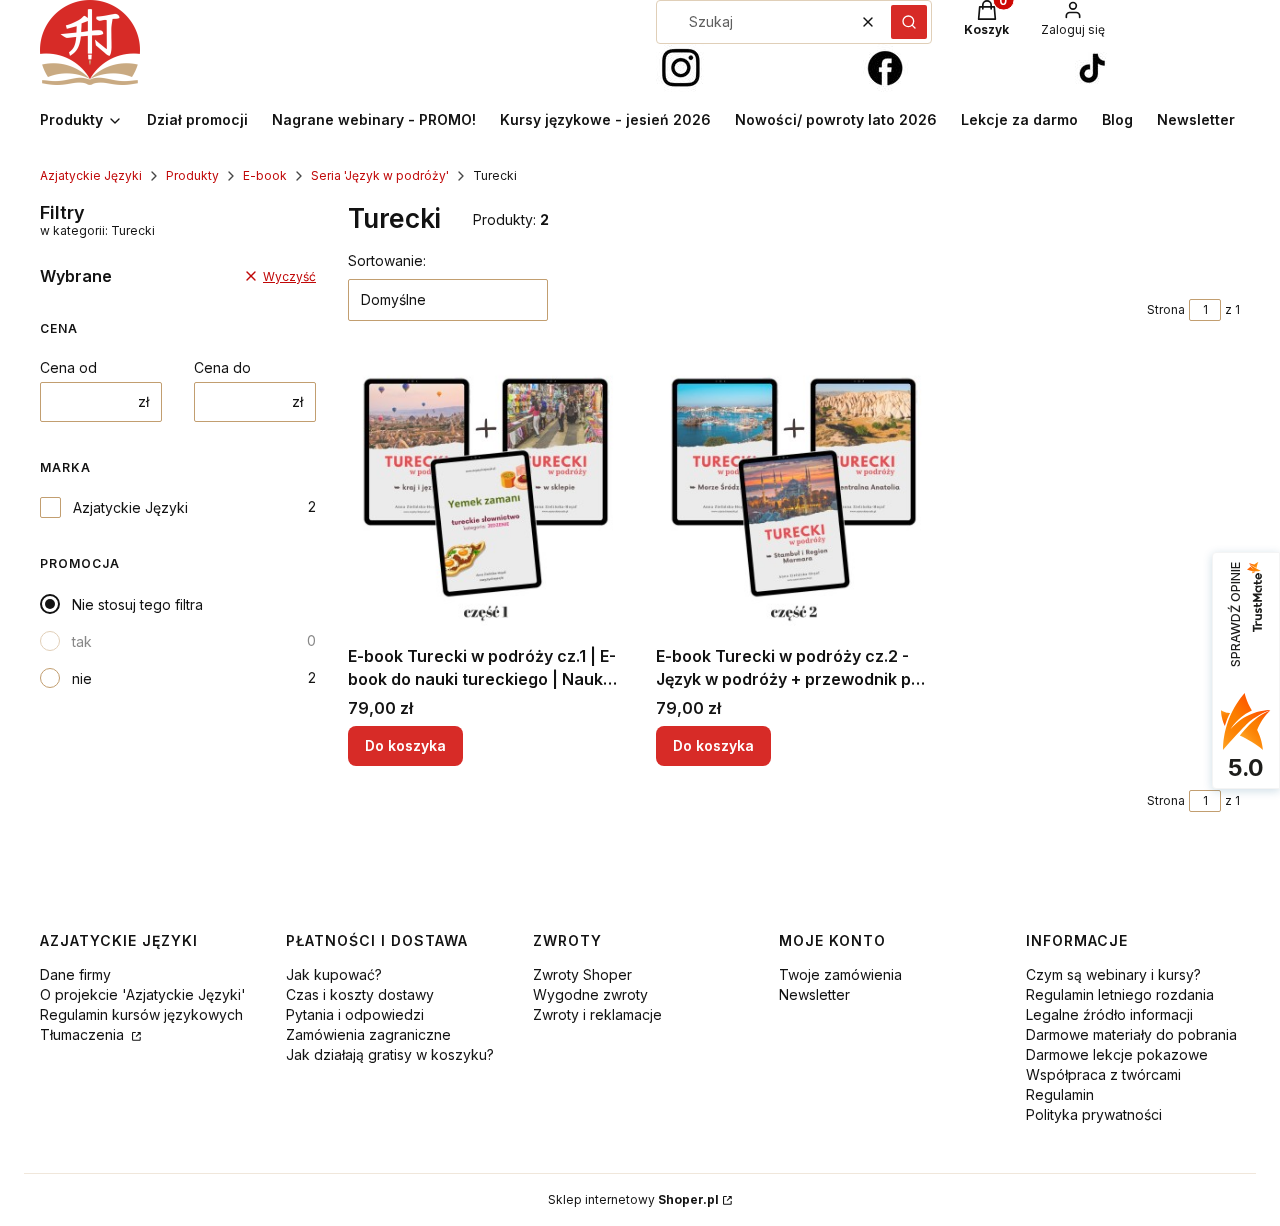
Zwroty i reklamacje (597, 1014)
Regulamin (1060, 1094)
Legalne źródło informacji (1109, 1014)
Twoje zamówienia (840, 974)
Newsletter (814, 994)
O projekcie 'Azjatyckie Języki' (143, 994)
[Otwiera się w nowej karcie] (681, 69)
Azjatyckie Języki (91, 175)
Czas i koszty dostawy (360, 994)
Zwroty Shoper (582, 974)
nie (82, 678)
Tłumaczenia (84, 1034)
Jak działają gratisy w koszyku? (390, 1054)
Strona (1166, 309)
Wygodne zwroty (590, 994)
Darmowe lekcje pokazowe (1117, 1054)
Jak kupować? (334, 974)
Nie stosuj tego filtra (137, 604)
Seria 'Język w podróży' (380, 175)
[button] (909, 22)
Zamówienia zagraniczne (368, 1034)
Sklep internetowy (633, 1199)
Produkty (192, 175)
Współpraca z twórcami (1103, 1074)
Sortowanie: (387, 260)
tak (82, 641)
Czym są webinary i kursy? (1113, 974)
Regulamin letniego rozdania (1120, 994)
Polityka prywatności (1094, 1114)
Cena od (68, 367)
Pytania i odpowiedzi (355, 1014)
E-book (265, 175)
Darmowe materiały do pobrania (1131, 1034)
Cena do (222, 367)
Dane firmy (75, 974)
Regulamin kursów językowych (141, 1014)
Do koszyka (405, 745)
